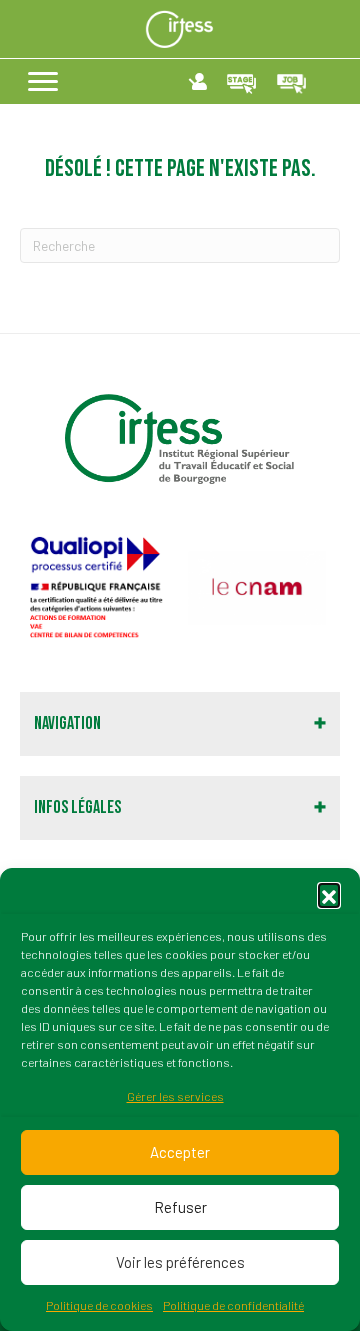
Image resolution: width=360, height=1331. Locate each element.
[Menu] (43, 82)
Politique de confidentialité (233, 1305)
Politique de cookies (99, 1305)
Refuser (180, 1207)
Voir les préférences (180, 1262)
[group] (97, 588)
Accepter (180, 1152)
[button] (329, 894)
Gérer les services (175, 1096)
